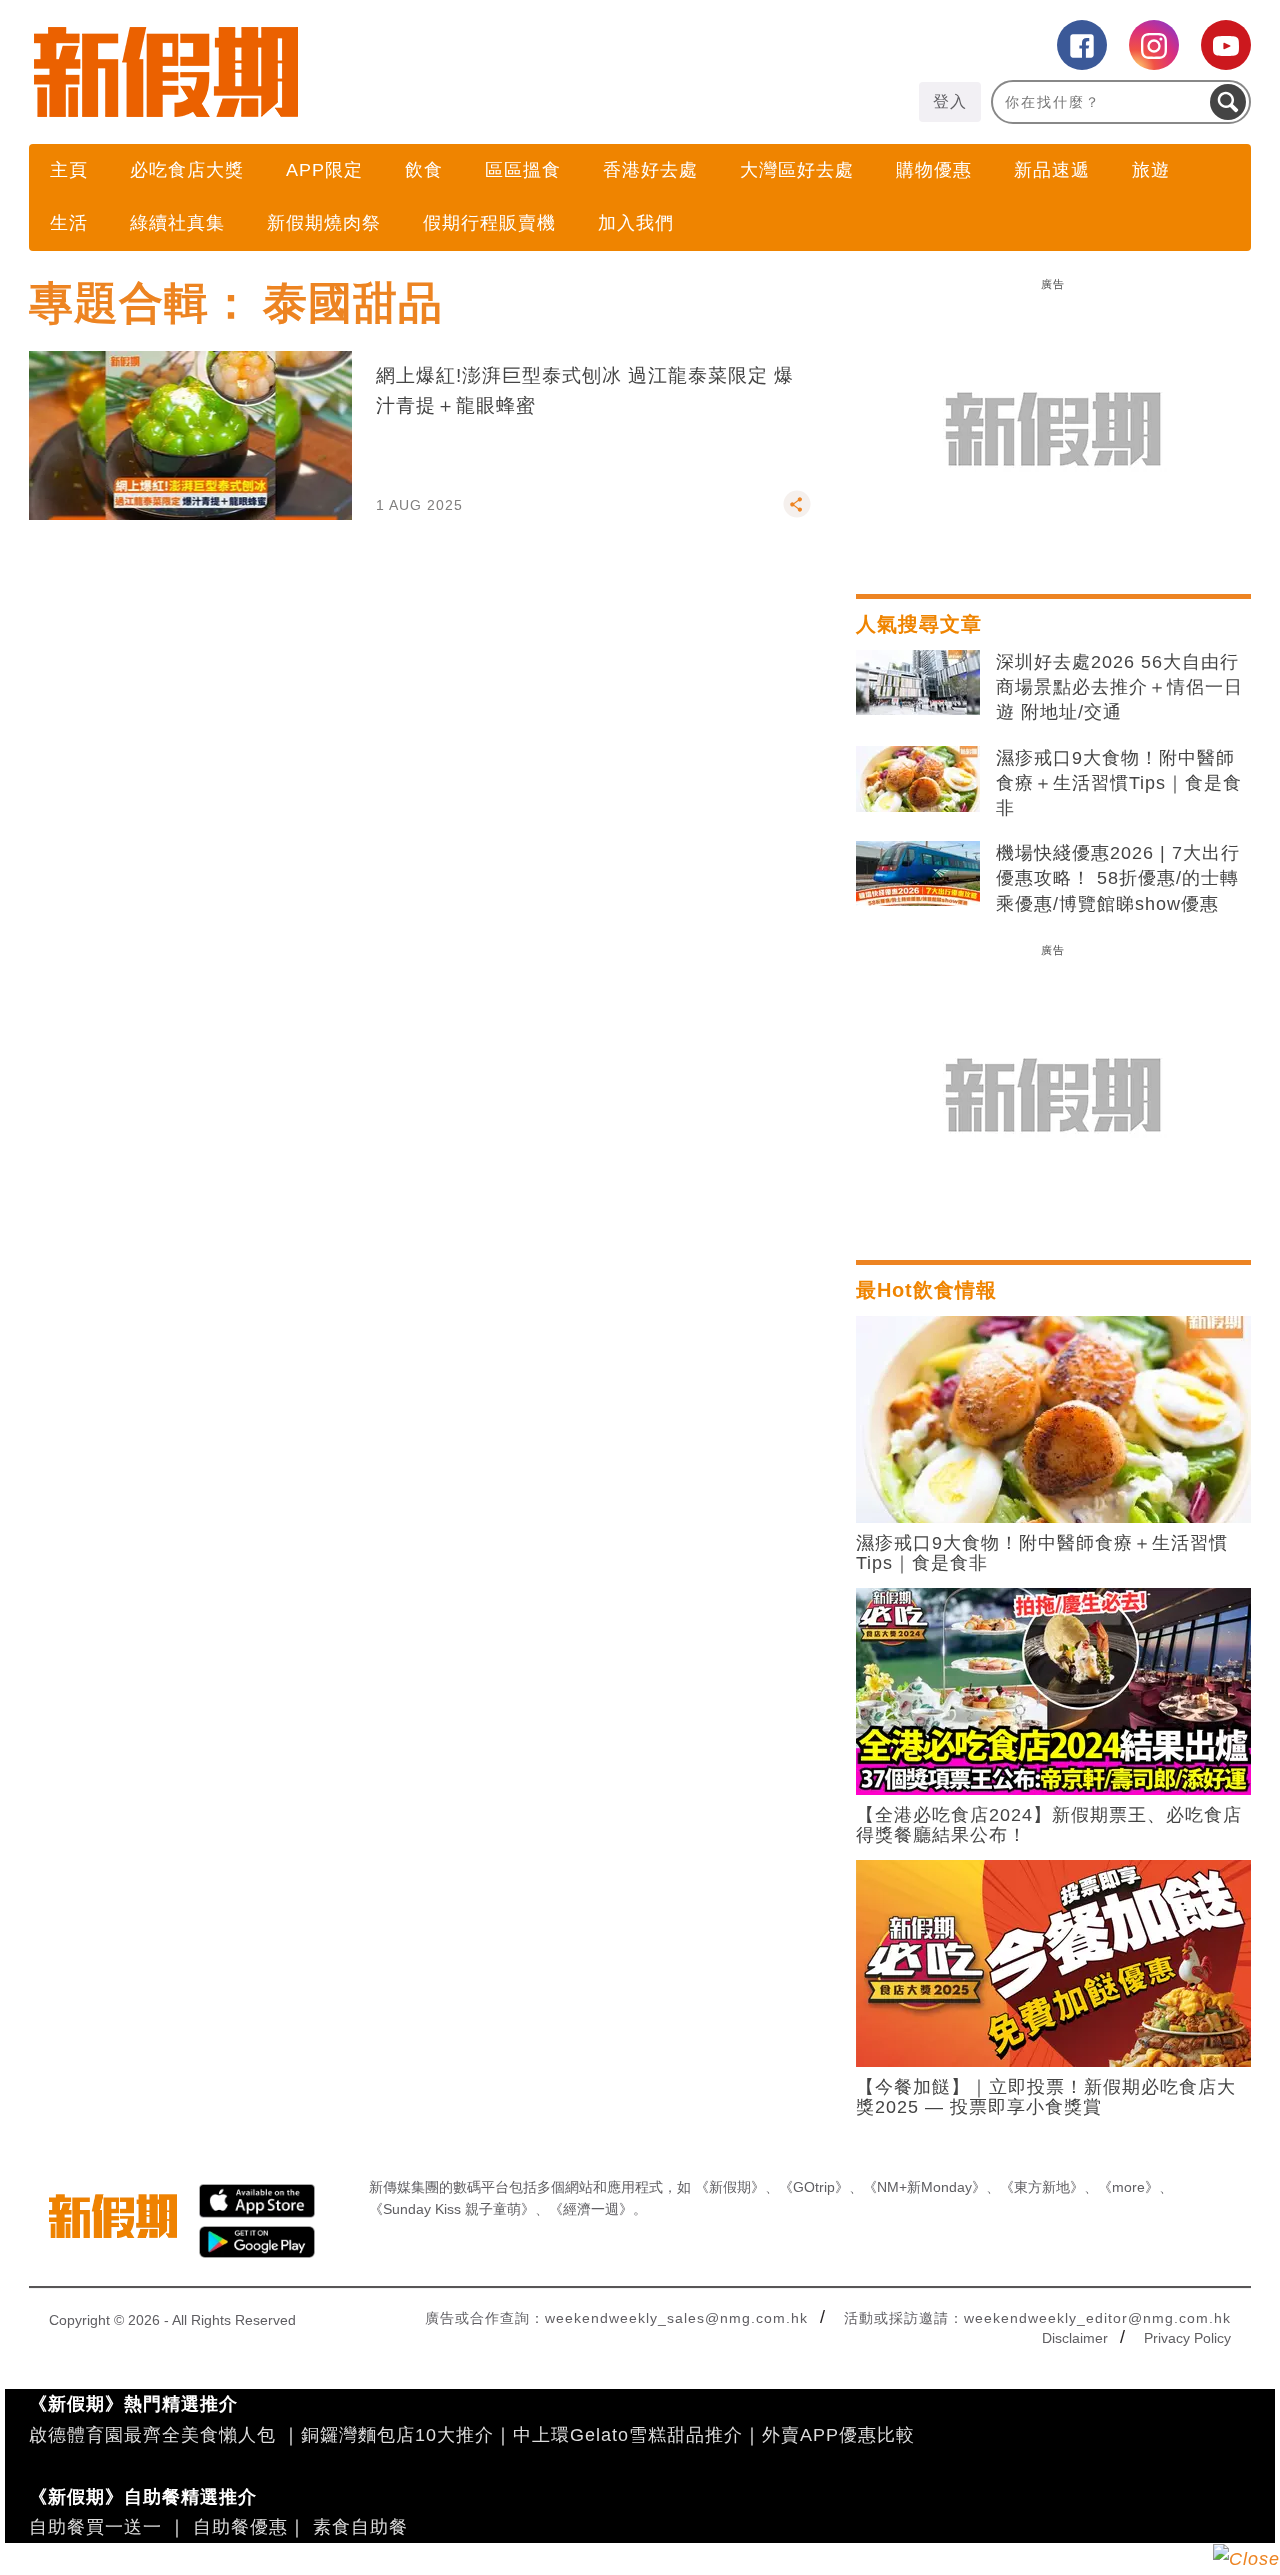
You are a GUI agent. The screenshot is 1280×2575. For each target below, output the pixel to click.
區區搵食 (523, 170)
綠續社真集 (177, 223)
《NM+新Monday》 (924, 2187)
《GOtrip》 (814, 2187)
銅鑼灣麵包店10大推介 (397, 2435)
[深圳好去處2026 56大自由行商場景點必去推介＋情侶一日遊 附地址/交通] (918, 683)
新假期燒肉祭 (324, 223)
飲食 (424, 170)
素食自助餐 (360, 2527)
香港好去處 (650, 170)
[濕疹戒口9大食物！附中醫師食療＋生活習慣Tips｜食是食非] (918, 779)
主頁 (69, 170)
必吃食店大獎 (187, 170)
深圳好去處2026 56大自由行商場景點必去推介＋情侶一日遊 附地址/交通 (1119, 687)
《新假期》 (730, 2187)
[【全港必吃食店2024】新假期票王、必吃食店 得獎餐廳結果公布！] (1053, 1690)
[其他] (797, 513)
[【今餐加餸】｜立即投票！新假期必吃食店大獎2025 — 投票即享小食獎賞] (1053, 1962)
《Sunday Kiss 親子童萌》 (452, 2209)
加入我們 (636, 223)
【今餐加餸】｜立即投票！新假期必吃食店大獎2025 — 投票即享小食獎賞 (1046, 2097)
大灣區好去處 (797, 170)
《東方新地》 (1042, 2187)
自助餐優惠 (240, 2527)
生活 (69, 223)
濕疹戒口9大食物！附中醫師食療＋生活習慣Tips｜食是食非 (1119, 783)
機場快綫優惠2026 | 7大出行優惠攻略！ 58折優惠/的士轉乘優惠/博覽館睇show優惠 (1118, 878)
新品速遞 (1052, 170)
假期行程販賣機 (489, 223)
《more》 (1128, 2187)
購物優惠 (934, 170)
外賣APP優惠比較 (838, 2435)
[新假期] (334, 72)
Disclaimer (1075, 2338)
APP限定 (324, 170)
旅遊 (1151, 170)
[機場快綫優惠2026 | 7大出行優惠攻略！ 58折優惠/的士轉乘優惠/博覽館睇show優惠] (918, 874)
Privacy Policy (1187, 2338)
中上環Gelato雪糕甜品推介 (628, 2435)
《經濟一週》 (591, 2209)
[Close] (1246, 2559)
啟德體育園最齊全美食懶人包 (152, 2435)
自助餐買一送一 (95, 2527)
